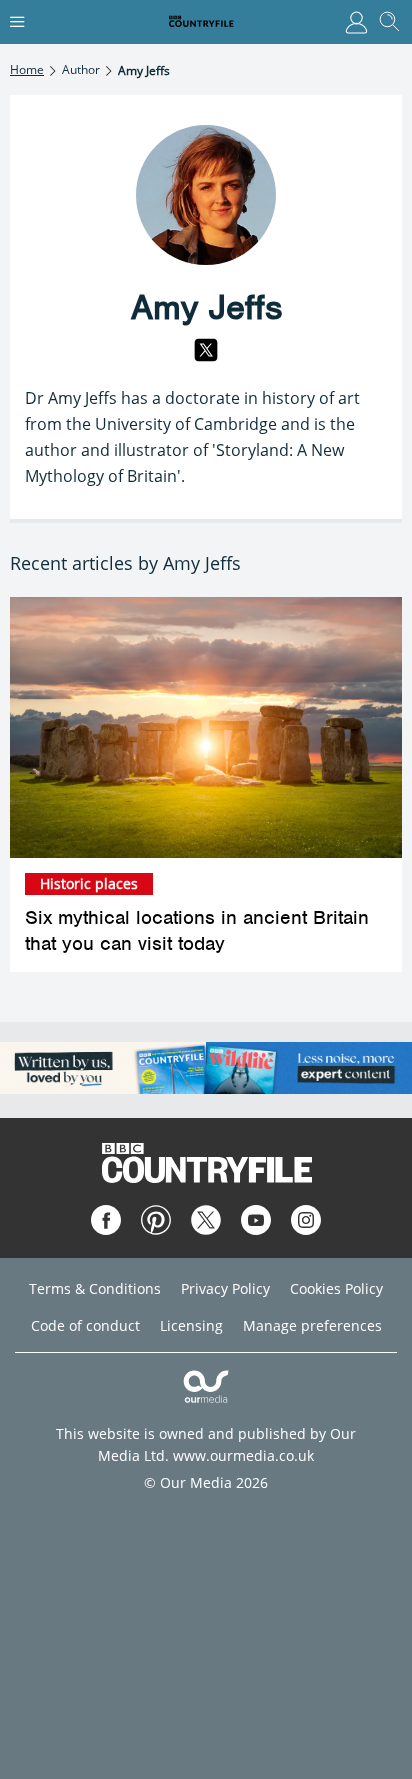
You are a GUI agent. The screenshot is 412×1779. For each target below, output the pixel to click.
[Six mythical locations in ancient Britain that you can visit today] (206, 727)
